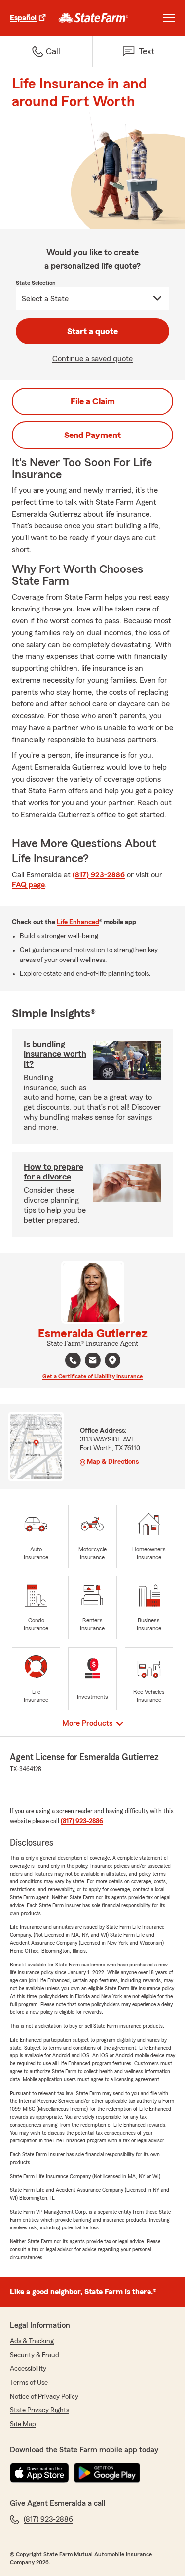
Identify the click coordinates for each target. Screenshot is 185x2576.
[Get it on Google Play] (107, 2473)
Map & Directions (113, 1462)
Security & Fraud (35, 2355)
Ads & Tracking (32, 2341)
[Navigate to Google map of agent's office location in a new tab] (112, 1360)
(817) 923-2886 (99, 875)
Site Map (23, 2424)
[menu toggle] (169, 18)
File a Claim (93, 401)
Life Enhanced (78, 922)
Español (23, 18)
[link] (93, 18)
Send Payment (92, 435)
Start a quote (92, 331)
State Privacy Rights (39, 2410)
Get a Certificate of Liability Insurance (92, 1376)
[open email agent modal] (93, 1362)
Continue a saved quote (92, 359)
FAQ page (28, 885)
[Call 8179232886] (73, 1360)
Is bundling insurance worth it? (55, 1054)
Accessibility (28, 2369)
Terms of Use (29, 2383)
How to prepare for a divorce (54, 1172)
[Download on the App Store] (39, 2473)
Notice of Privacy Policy (44, 2397)
